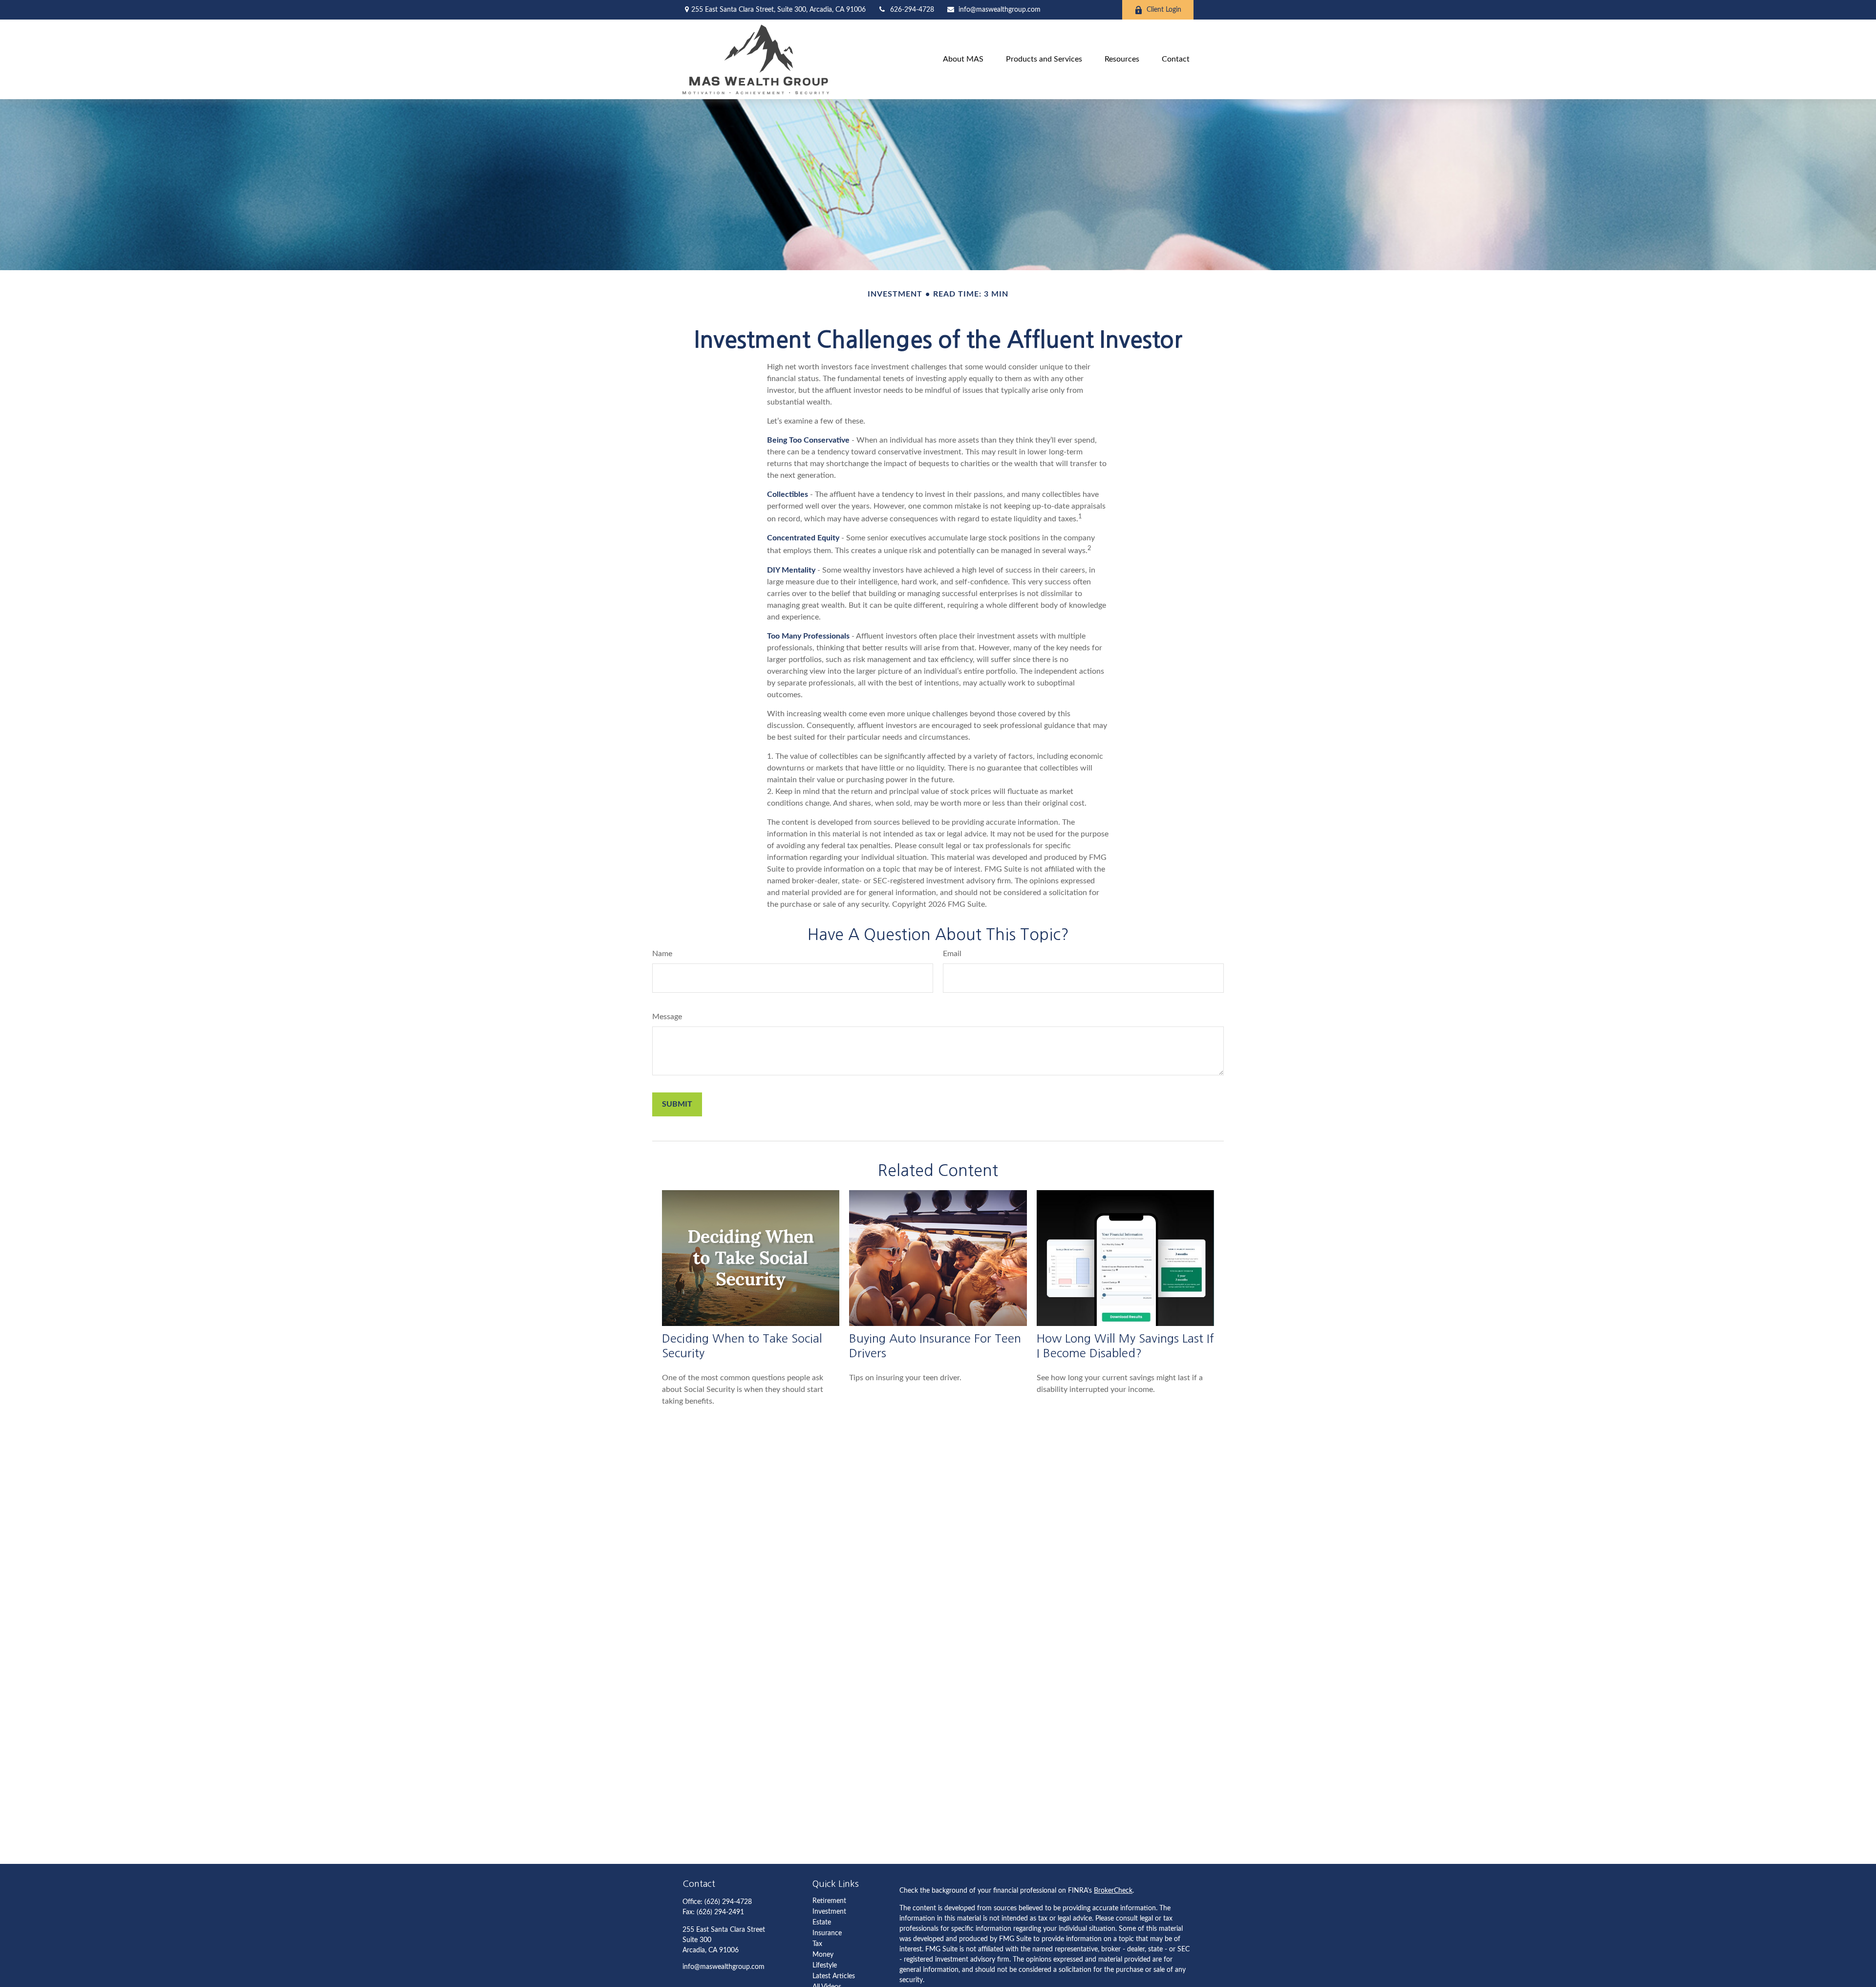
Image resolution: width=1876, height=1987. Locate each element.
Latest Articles (834, 1976)
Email (952, 954)
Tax (817, 1944)
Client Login (1164, 10)
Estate (822, 1923)
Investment (829, 1912)
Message (667, 1017)
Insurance (827, 1933)
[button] (963, 59)
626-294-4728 (912, 10)
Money (823, 1955)
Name (662, 954)
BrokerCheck (1113, 1891)
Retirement (829, 1901)
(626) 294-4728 (728, 1902)
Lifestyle (825, 1966)
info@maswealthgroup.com (1000, 10)
